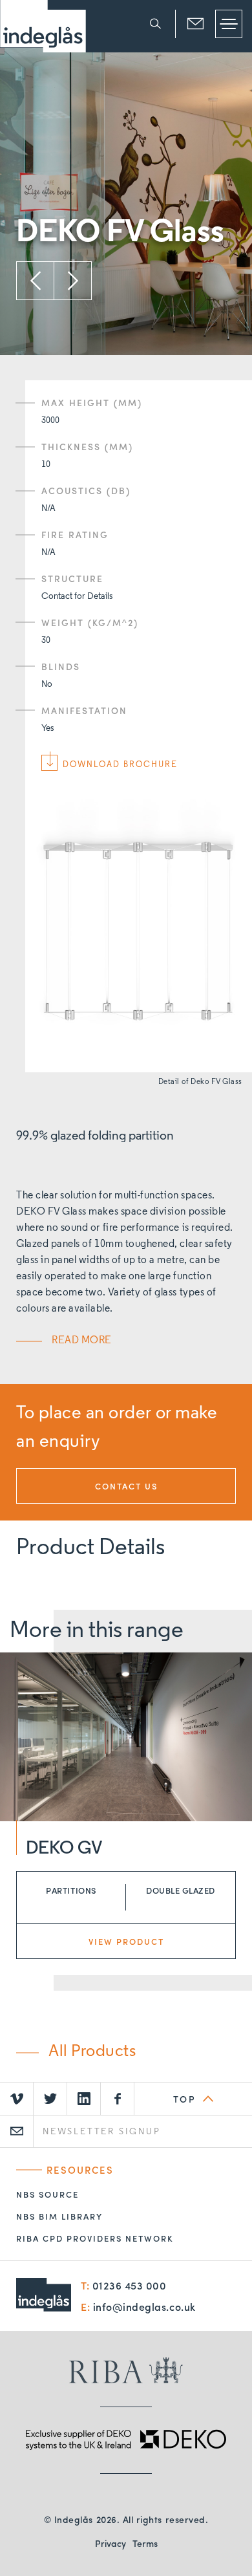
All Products (92, 2052)
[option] (126, 201)
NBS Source (47, 2194)
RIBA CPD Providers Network (95, 2238)
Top (185, 2099)
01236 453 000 (130, 2285)
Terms (145, 2543)
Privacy (110, 2543)
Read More (82, 1341)
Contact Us (126, 1487)
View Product (126, 1941)
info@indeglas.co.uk (144, 2307)
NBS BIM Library (59, 2216)
